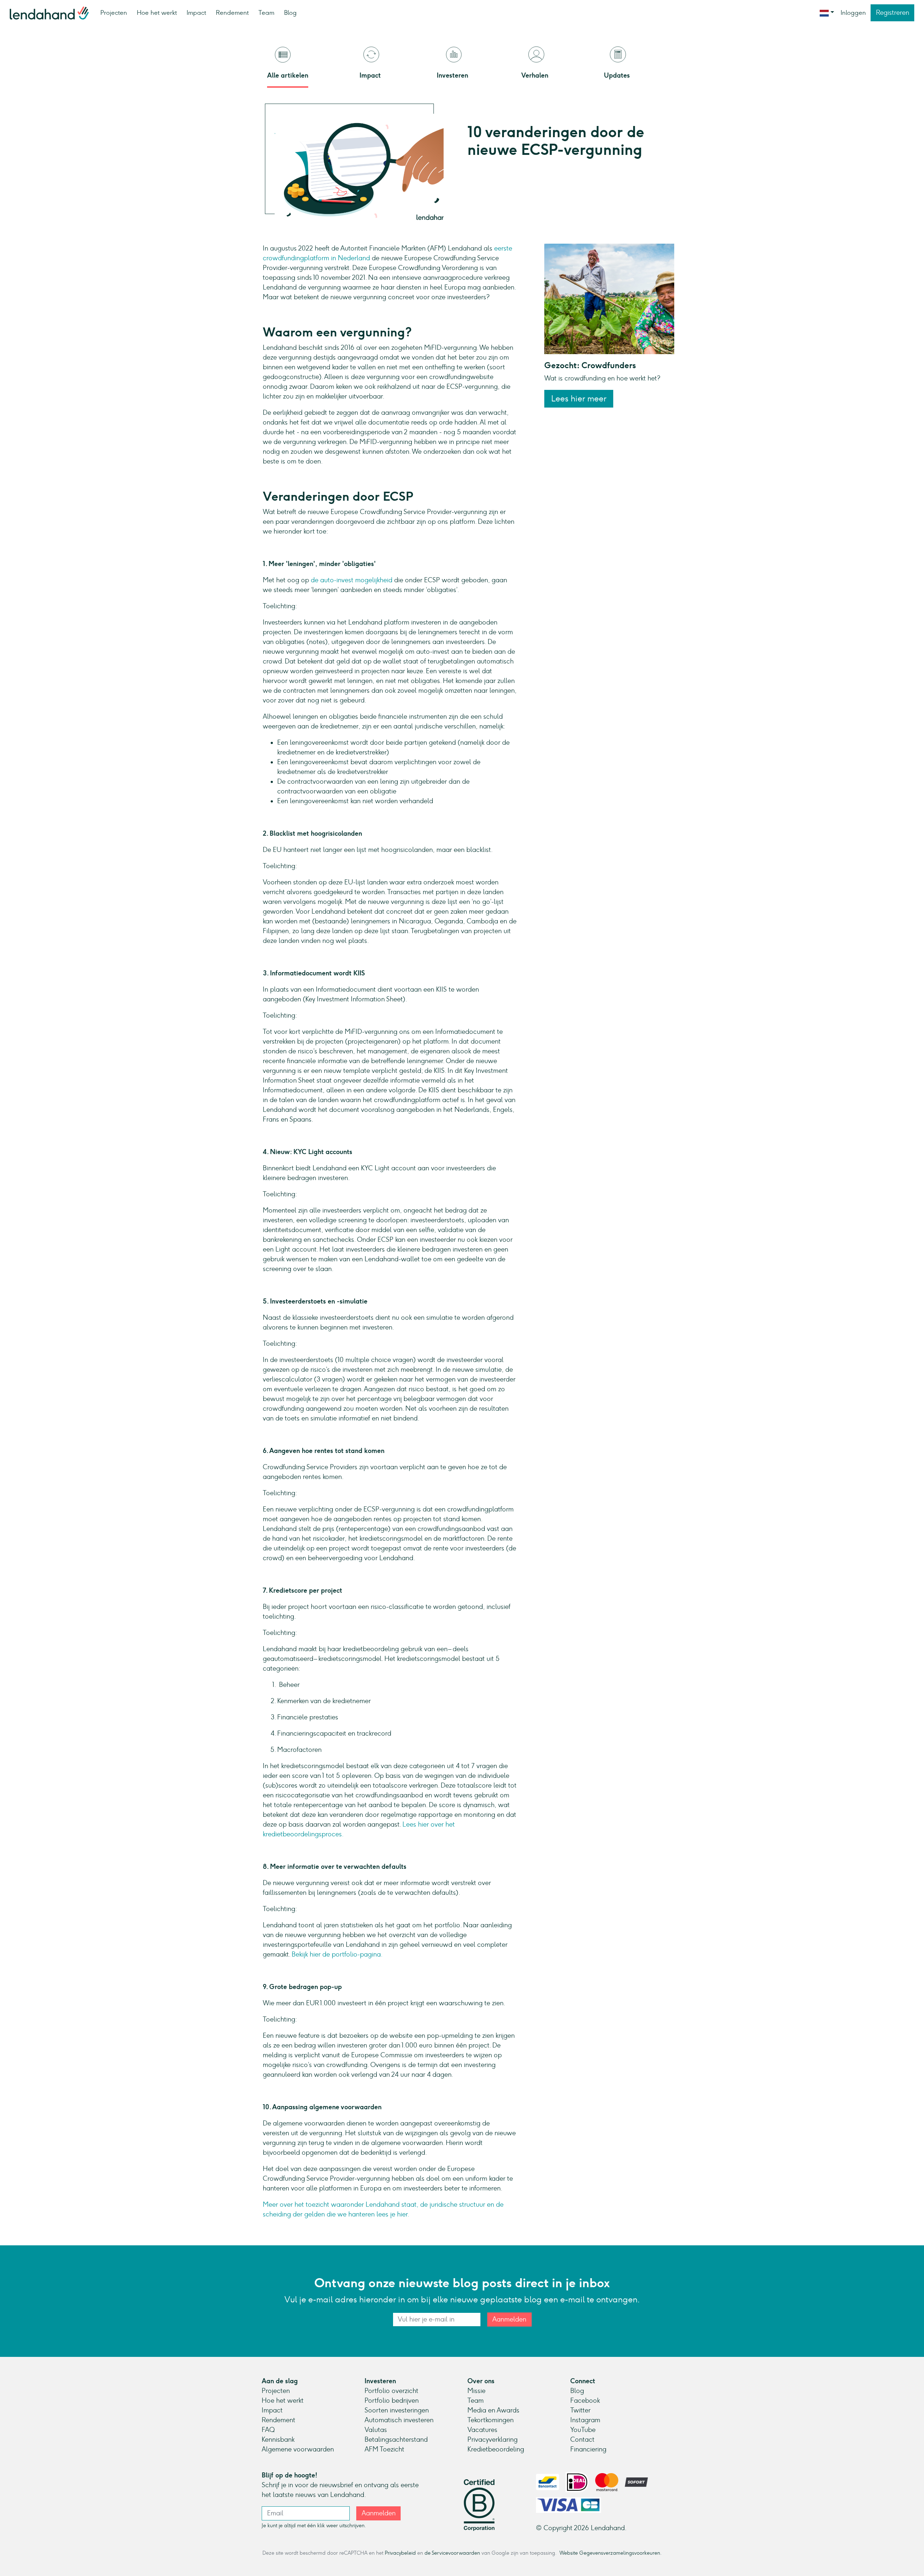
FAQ (268, 2430)
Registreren (893, 13)
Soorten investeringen (397, 2410)
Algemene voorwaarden (298, 2449)
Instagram (585, 2420)
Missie (476, 2391)
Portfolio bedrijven (392, 2401)
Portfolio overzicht (391, 2391)
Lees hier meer (579, 399)
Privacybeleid (400, 2553)
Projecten (114, 13)
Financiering (588, 2449)
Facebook (585, 2401)
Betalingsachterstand (396, 2440)
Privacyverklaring (492, 2440)
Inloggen (853, 13)
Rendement (232, 13)
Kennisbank (278, 2440)
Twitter (580, 2410)
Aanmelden (509, 2319)
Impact (196, 13)
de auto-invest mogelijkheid (352, 580)
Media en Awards (493, 2410)
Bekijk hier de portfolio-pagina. (337, 1954)
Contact (582, 2440)
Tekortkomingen (491, 2420)
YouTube (583, 2430)
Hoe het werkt (157, 13)
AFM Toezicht (384, 2449)
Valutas (376, 2430)
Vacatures (482, 2430)
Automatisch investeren (399, 2420)
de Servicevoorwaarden (452, 2553)
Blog (290, 13)
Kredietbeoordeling (496, 2449)
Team (266, 13)
